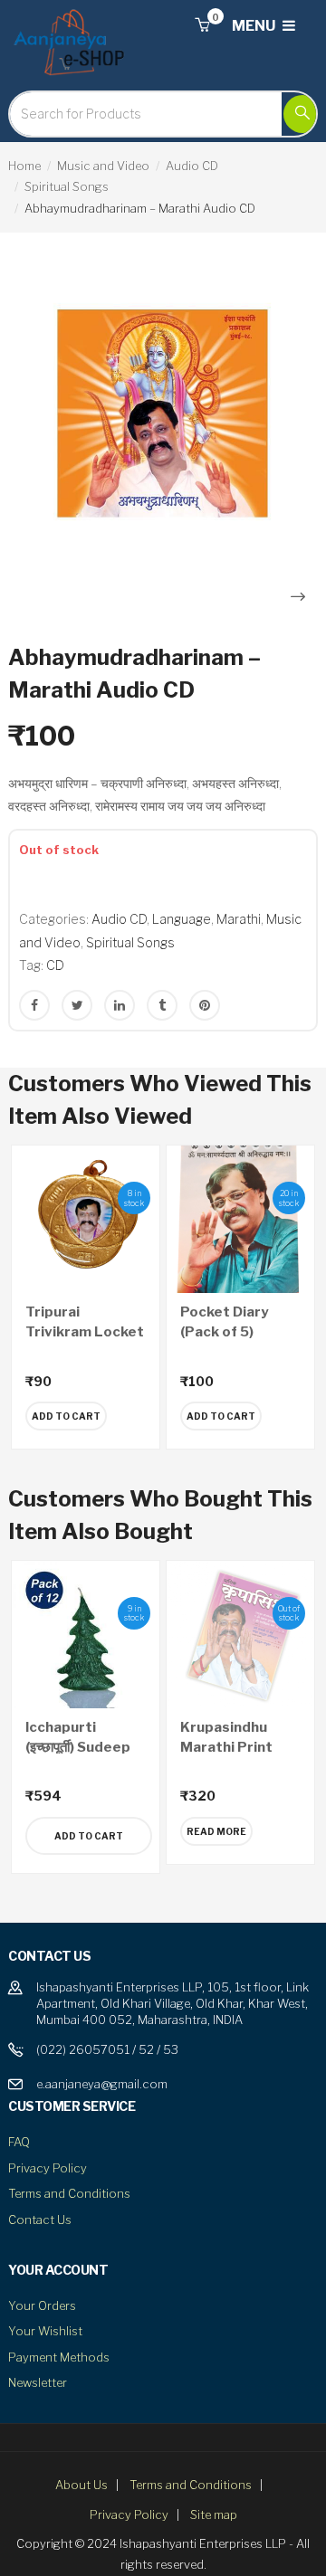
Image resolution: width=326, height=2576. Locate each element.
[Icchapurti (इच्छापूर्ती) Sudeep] (86, 1635)
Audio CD (192, 166)
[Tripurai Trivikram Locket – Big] (86, 1219)
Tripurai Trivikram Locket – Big (85, 1332)
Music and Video (103, 166)
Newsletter (38, 2382)
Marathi (239, 919)
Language (182, 919)
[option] (163, 413)
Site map (214, 2514)
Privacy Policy (48, 2168)
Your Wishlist (45, 2331)
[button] (202, 26)
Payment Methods (59, 2357)
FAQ (19, 2142)
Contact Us (40, 2220)
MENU (255, 26)
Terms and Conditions (69, 2193)
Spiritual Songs (67, 186)
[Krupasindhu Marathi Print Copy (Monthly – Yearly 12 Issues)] (240, 1635)
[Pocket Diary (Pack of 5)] (240, 1219)
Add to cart (89, 1836)
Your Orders (42, 2305)
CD (55, 965)
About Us (81, 2485)
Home (24, 166)
